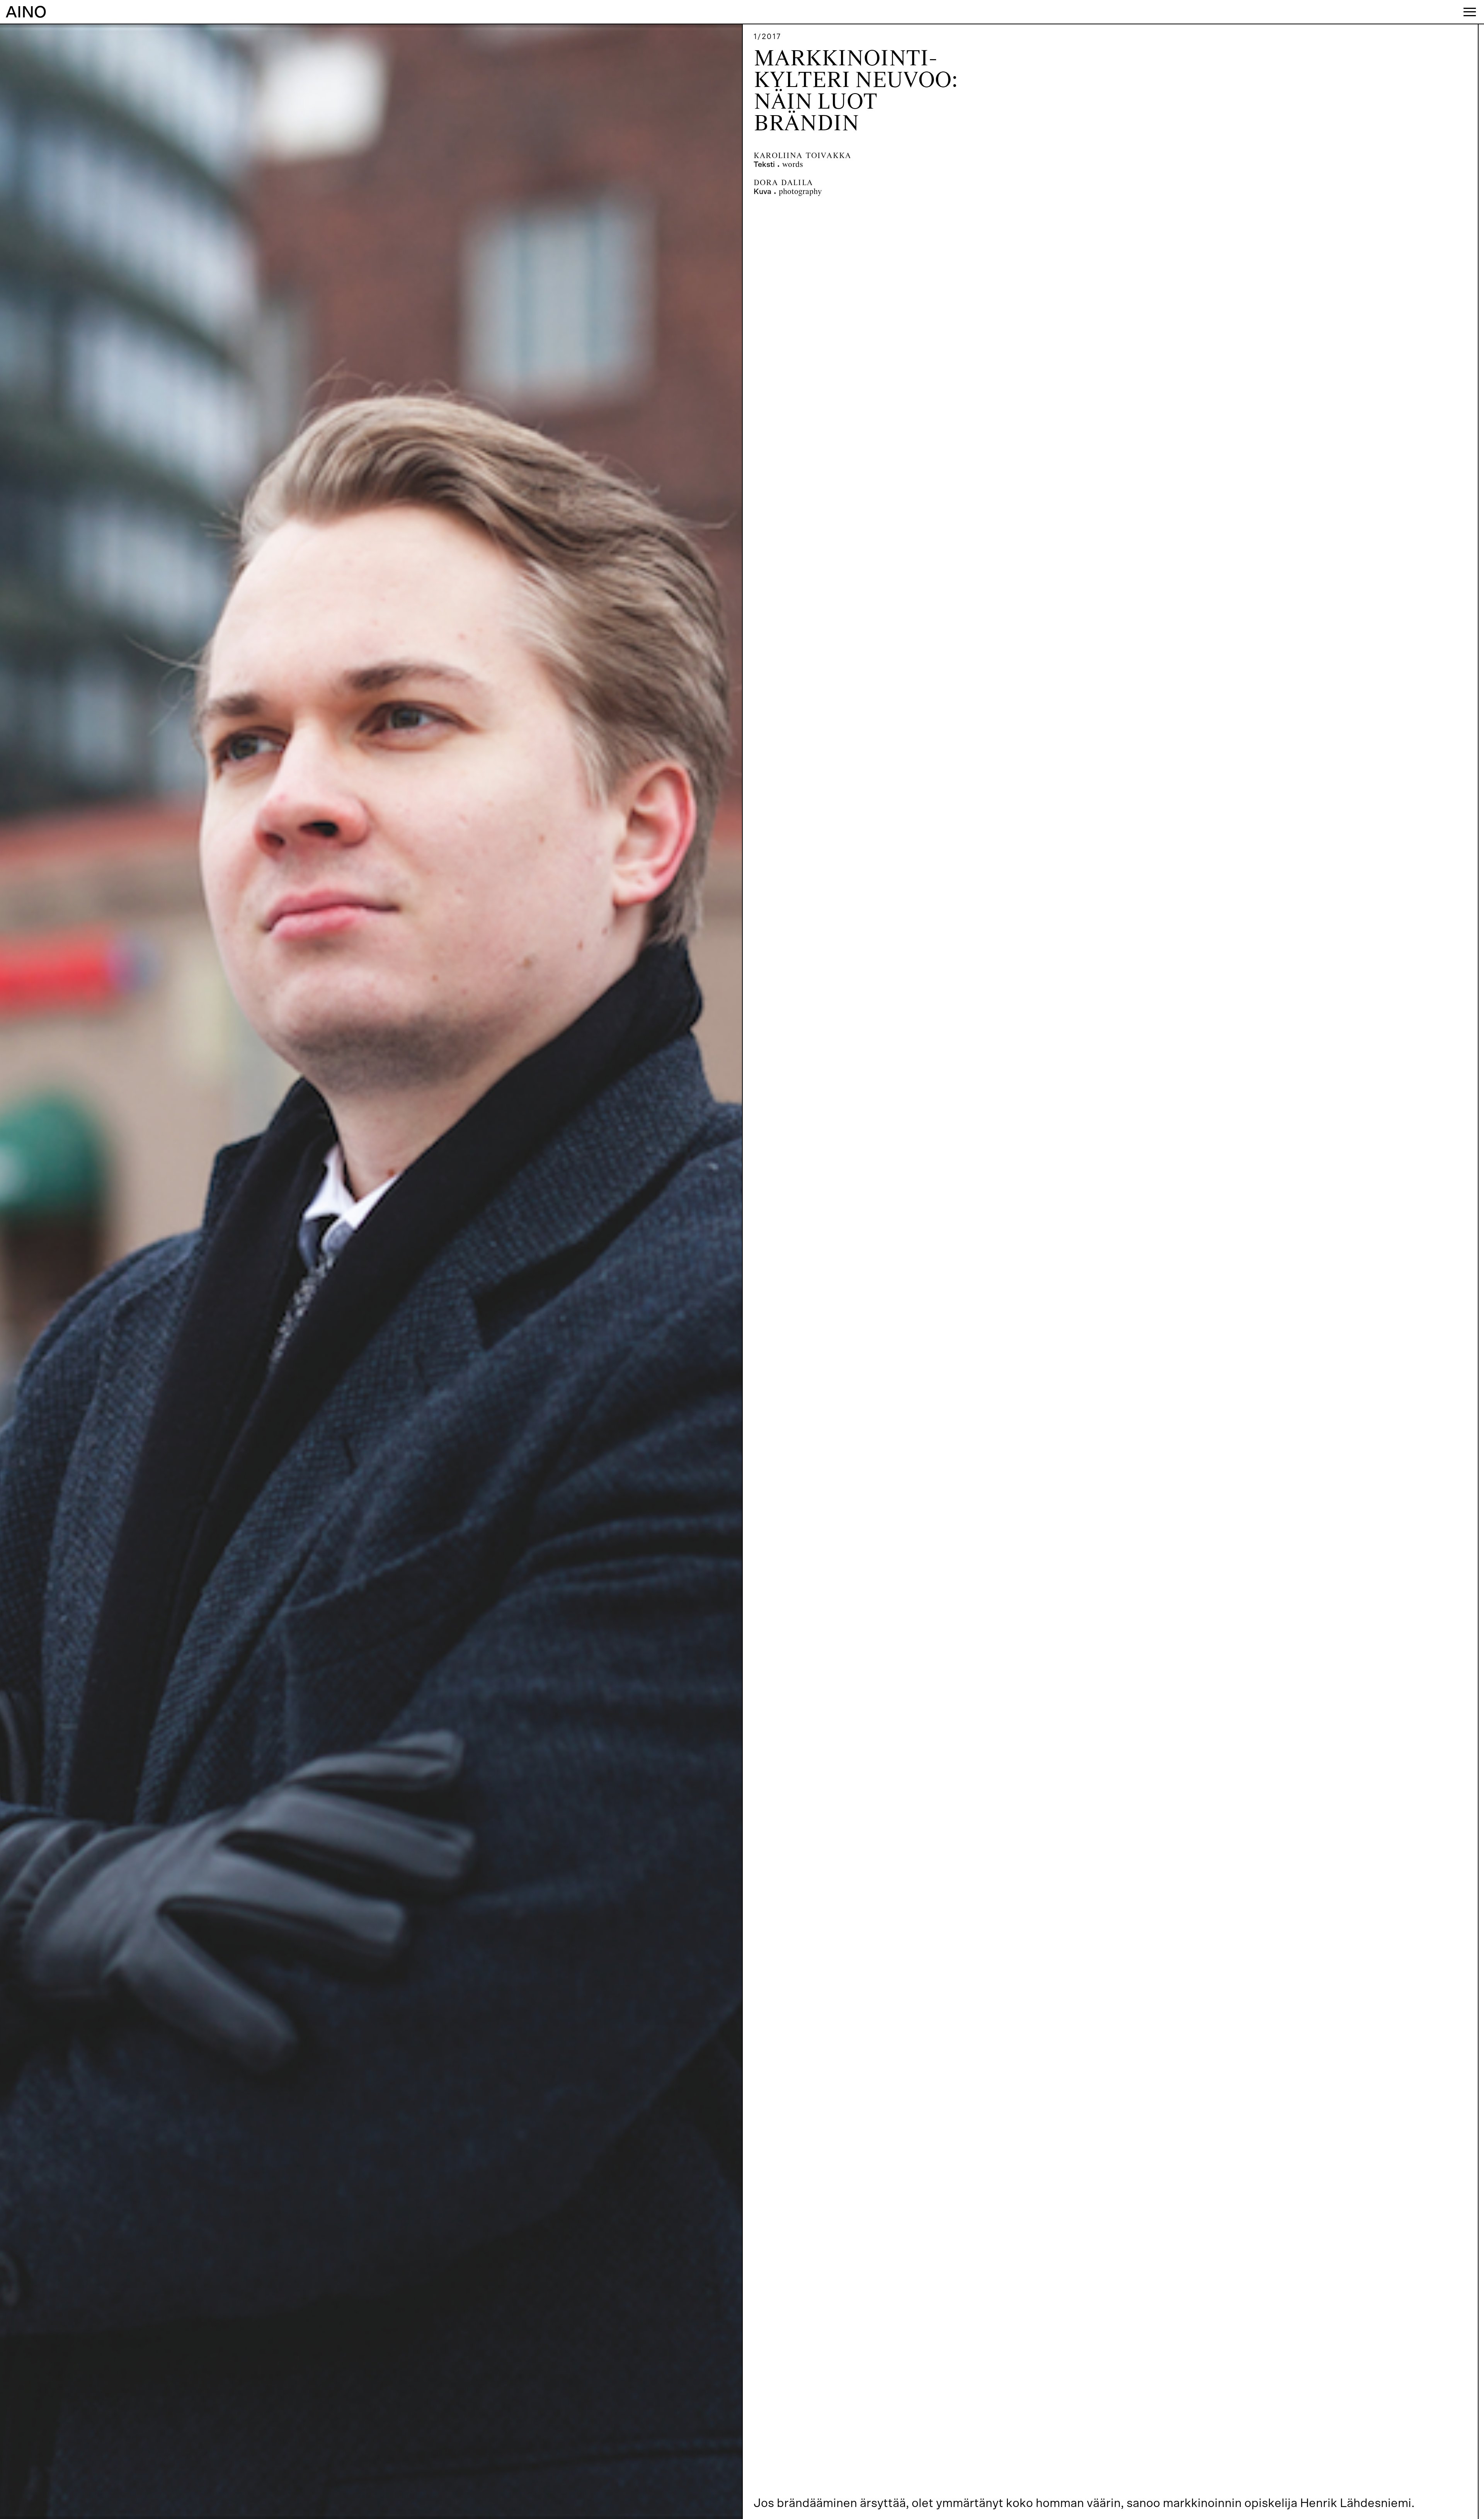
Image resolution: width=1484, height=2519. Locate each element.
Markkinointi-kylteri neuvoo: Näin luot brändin (856, 92)
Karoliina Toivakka (802, 156)
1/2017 (768, 37)
